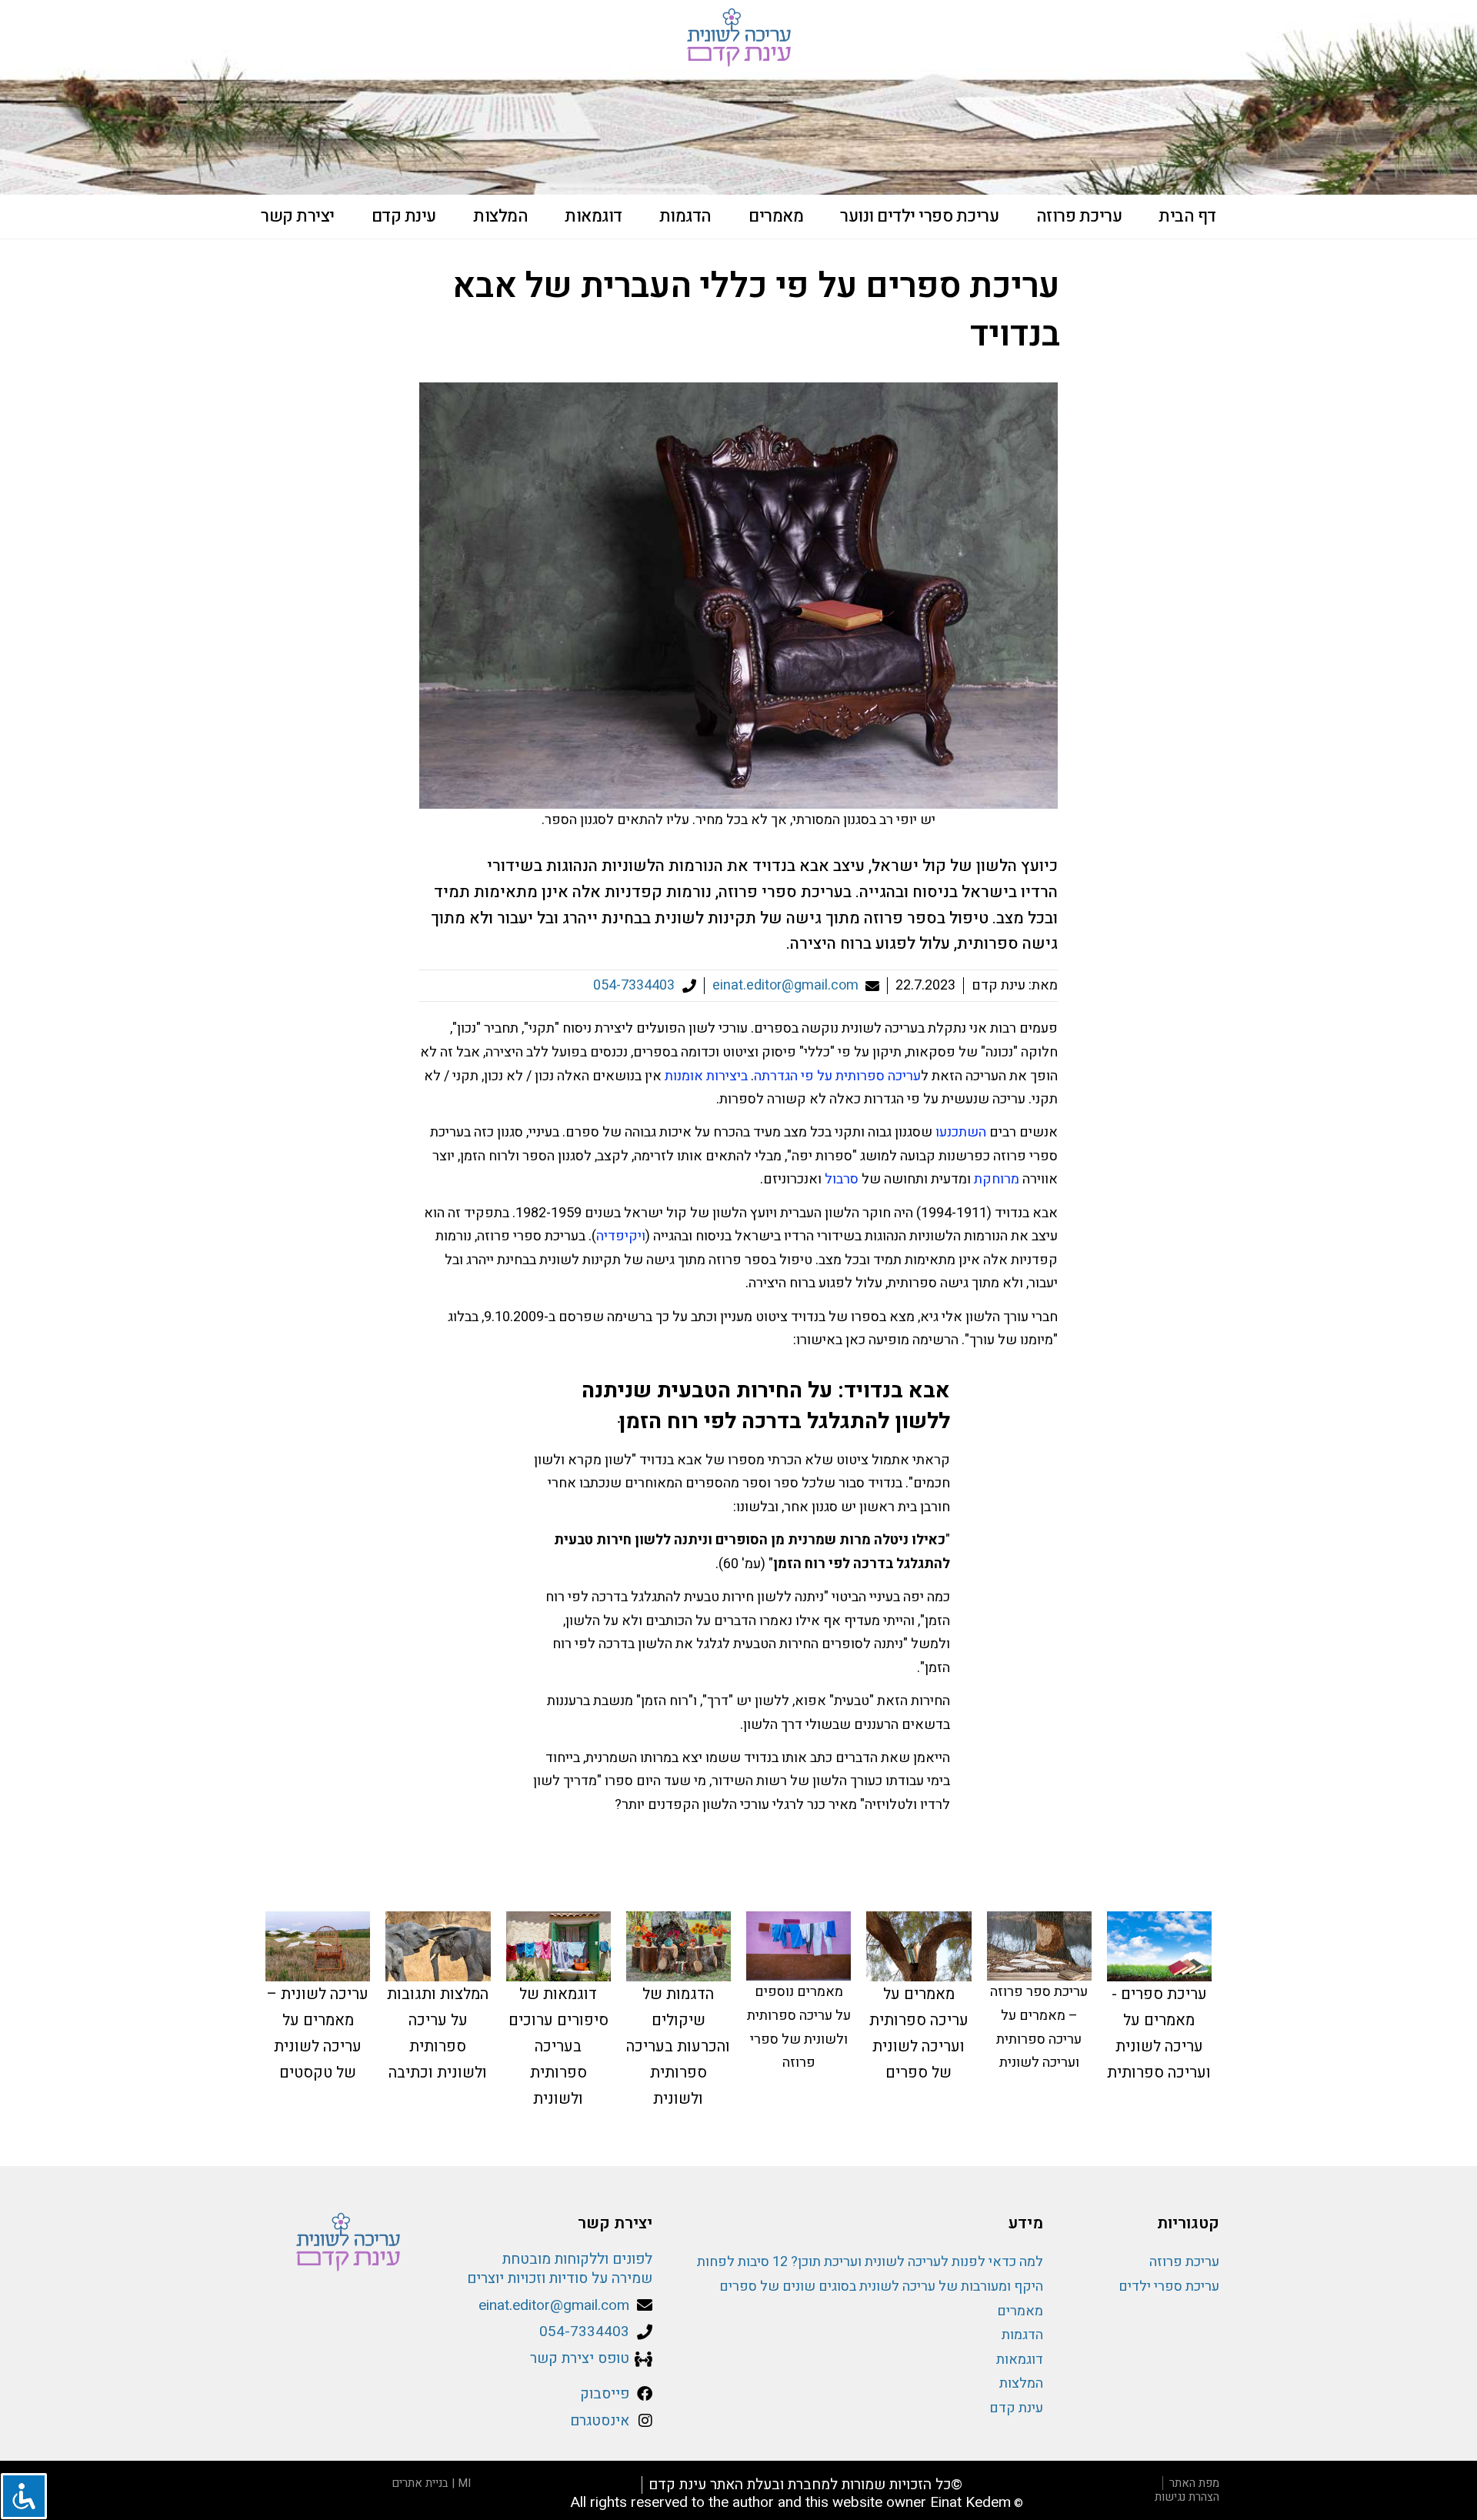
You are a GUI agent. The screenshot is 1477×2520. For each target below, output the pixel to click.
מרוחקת (997, 1179)
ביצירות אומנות (706, 1076)
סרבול (842, 1179)
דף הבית (1187, 216)
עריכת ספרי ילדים (1169, 2286)
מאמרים (776, 216)
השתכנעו (961, 1132)
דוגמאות (593, 216)
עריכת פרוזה (1079, 216)
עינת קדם (404, 216)
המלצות (500, 216)
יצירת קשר (298, 216)
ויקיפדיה (621, 1236)
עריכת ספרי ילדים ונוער (919, 216)
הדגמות (685, 216)
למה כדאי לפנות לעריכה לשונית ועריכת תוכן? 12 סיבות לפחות (870, 2262)
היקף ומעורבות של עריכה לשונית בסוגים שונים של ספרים (881, 2286)
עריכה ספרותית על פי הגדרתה (837, 1076)
